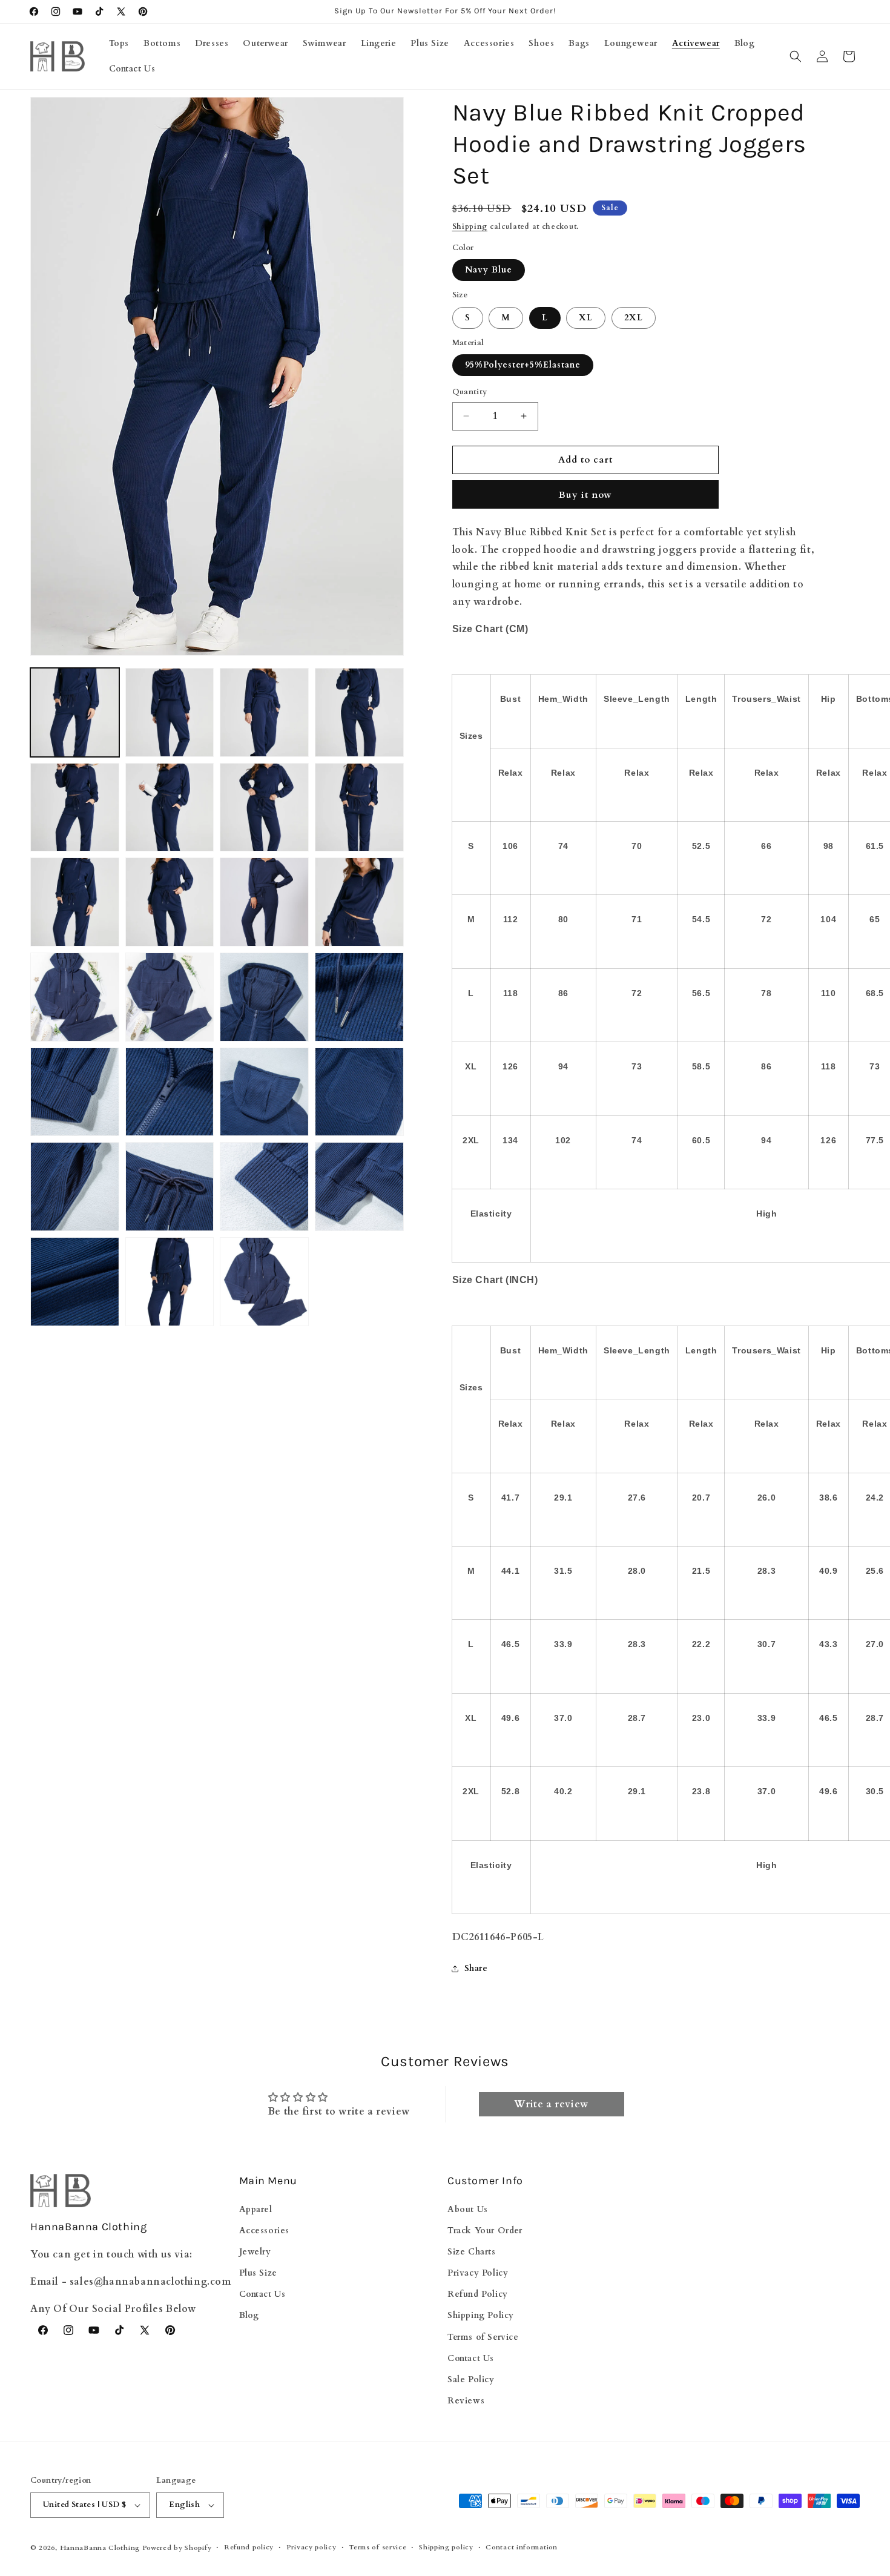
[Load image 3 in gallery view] (264, 712)
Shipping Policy (481, 2315)
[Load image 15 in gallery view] (264, 997)
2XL (634, 318)
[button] (796, 56)
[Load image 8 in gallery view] (359, 807)
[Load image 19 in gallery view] (264, 1092)
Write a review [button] (551, 2104)
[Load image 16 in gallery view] (359, 997)
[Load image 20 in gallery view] (359, 1092)
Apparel (256, 2209)
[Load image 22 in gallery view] (170, 1187)
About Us (468, 2209)
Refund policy (249, 2547)
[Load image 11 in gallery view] (264, 902)
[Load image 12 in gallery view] (359, 902)
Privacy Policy (478, 2273)
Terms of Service (483, 2337)
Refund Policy (478, 2294)
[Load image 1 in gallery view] (75, 712)
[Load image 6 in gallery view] (170, 807)
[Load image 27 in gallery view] (264, 1282)
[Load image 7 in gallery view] (264, 807)
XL (586, 318)
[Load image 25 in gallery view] (75, 1282)
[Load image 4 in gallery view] (359, 712)
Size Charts (472, 2251)
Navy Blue (489, 270)
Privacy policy (311, 2547)
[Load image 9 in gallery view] (75, 902)
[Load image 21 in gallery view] (75, 1187)
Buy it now (585, 495)
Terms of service (377, 2547)
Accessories (265, 2230)
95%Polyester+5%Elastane (523, 365)
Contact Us (262, 2294)
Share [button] (476, 1968)
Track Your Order (485, 2230)
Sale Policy (471, 2379)
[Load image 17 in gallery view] (75, 1092)
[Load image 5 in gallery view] (75, 807)
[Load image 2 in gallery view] (170, 712)
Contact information (521, 2547)
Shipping (470, 226)
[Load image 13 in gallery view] (75, 997)
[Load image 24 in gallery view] (359, 1187)
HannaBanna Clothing (100, 2548)
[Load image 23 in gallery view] (264, 1187)
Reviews (466, 2401)
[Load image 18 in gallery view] (170, 1092)
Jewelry (255, 2251)
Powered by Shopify (177, 2548)
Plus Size (258, 2273)
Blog (249, 2315)
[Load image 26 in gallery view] (170, 1282)
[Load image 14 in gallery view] (170, 997)
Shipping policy (446, 2547)
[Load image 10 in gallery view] (170, 902)
